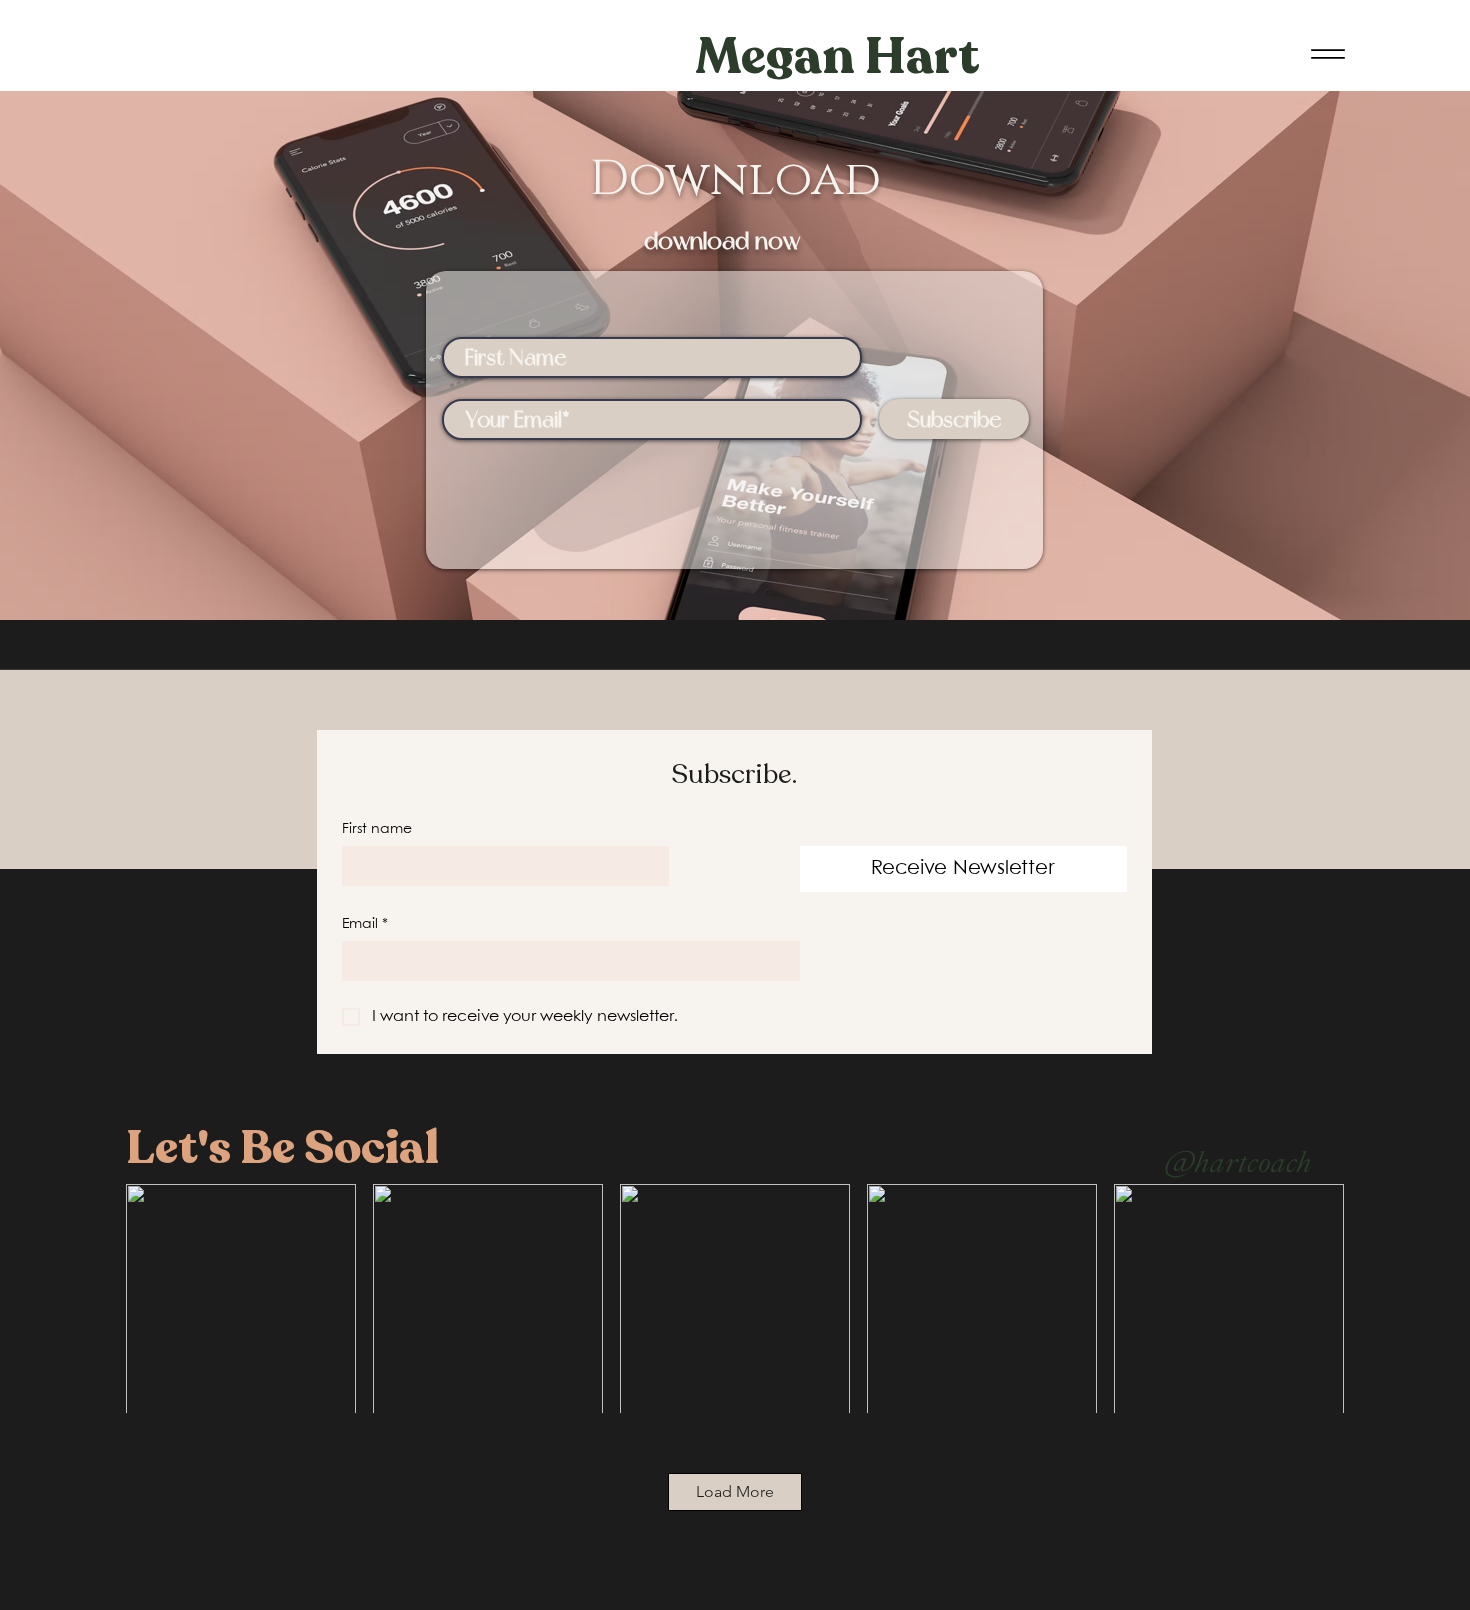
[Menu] (1327, 53)
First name (377, 829)
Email (365, 924)
